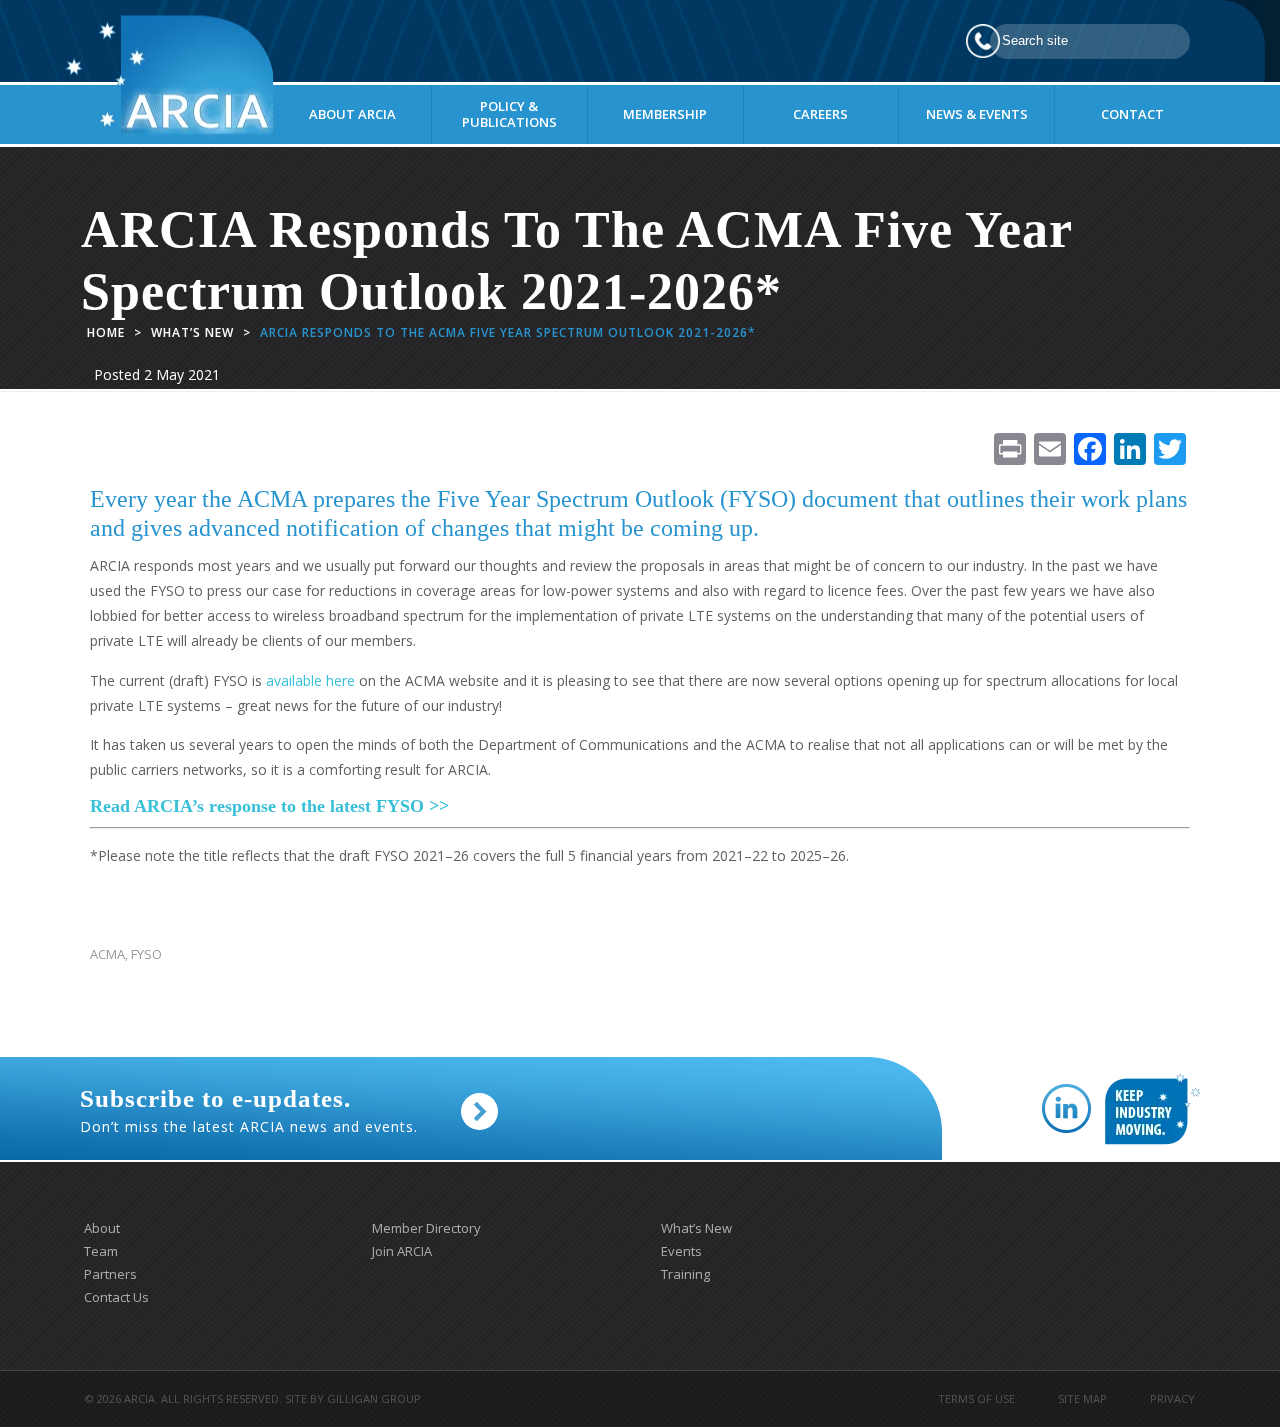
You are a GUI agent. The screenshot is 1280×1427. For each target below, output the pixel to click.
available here (310, 680)
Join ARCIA (402, 1251)
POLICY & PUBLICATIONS (509, 114)
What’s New (192, 332)
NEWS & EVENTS (977, 114)
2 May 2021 (182, 374)
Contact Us (116, 1297)
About (102, 1228)
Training (685, 1274)
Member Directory (426, 1228)
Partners (110, 1274)
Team (101, 1251)
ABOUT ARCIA (352, 114)
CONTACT (1132, 114)
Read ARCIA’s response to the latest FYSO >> (269, 806)
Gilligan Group (374, 1398)
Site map (1082, 1398)
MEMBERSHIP (665, 114)
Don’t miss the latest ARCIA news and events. (249, 1111)
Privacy (1172, 1398)
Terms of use (976, 1398)
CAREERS (820, 114)
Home (106, 332)
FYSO (146, 954)
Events (681, 1251)
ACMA (107, 954)
